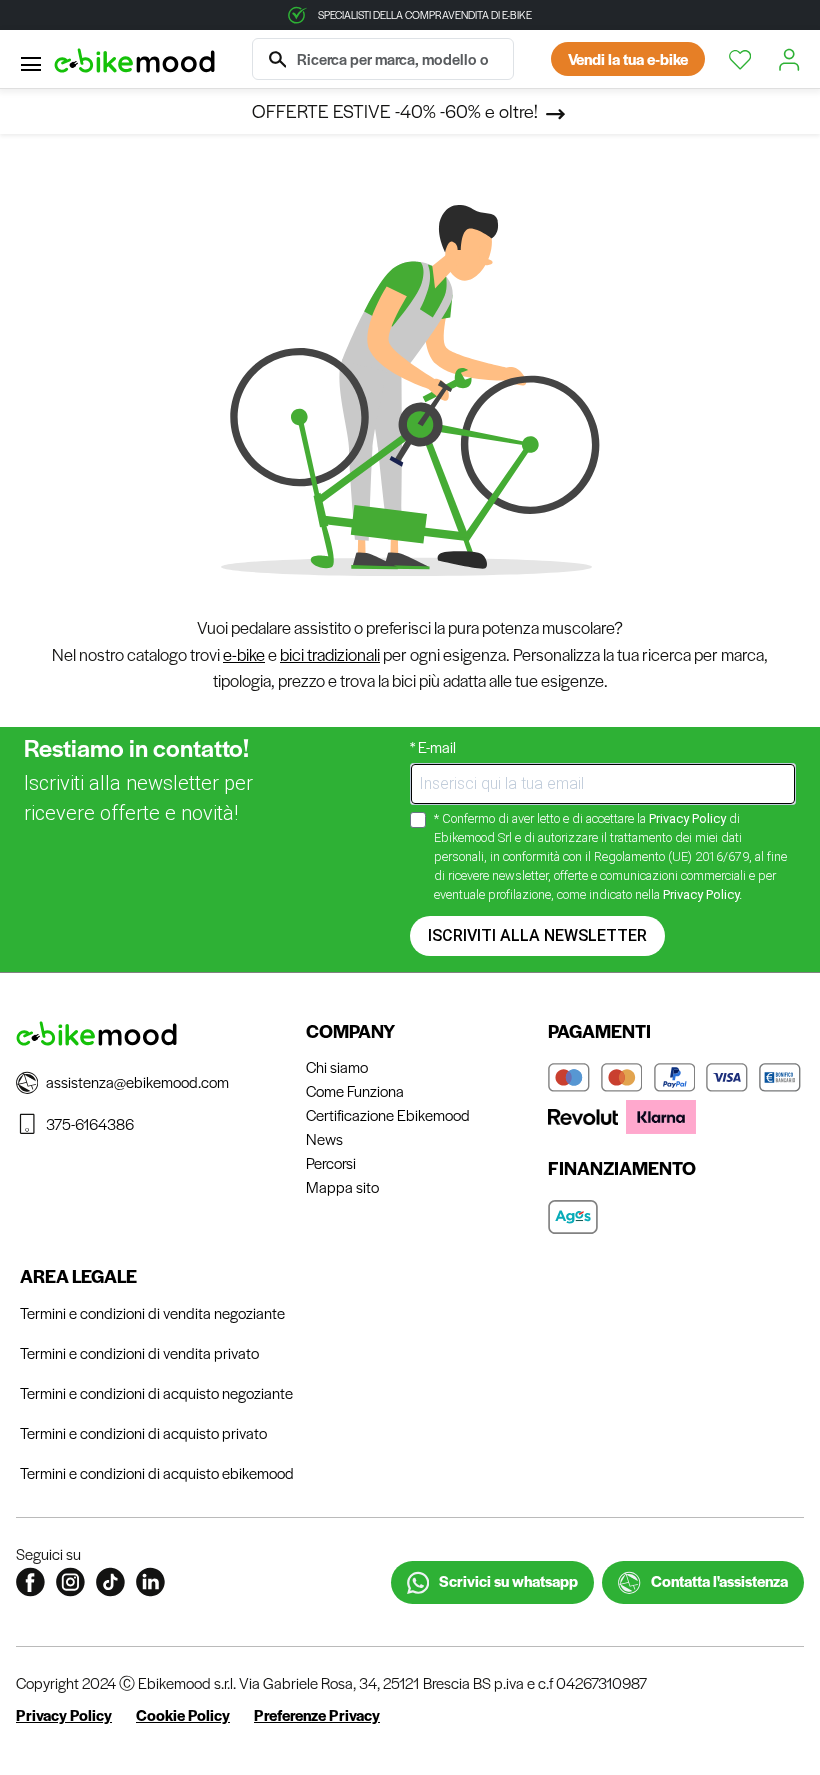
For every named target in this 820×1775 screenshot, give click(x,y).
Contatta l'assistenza (718, 1580)
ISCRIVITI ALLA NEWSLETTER (537, 935)
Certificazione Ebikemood (388, 1114)
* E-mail (433, 746)
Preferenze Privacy (317, 1714)
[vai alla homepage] (134, 59)
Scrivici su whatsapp (507, 1580)
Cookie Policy (183, 1714)
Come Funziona (355, 1090)
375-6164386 (90, 1123)
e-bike (244, 654)
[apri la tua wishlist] (742, 60)
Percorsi (331, 1162)
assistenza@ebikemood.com (137, 1081)
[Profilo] (791, 60)
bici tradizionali (330, 654)
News (324, 1138)
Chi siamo (337, 1066)
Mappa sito (342, 1186)
